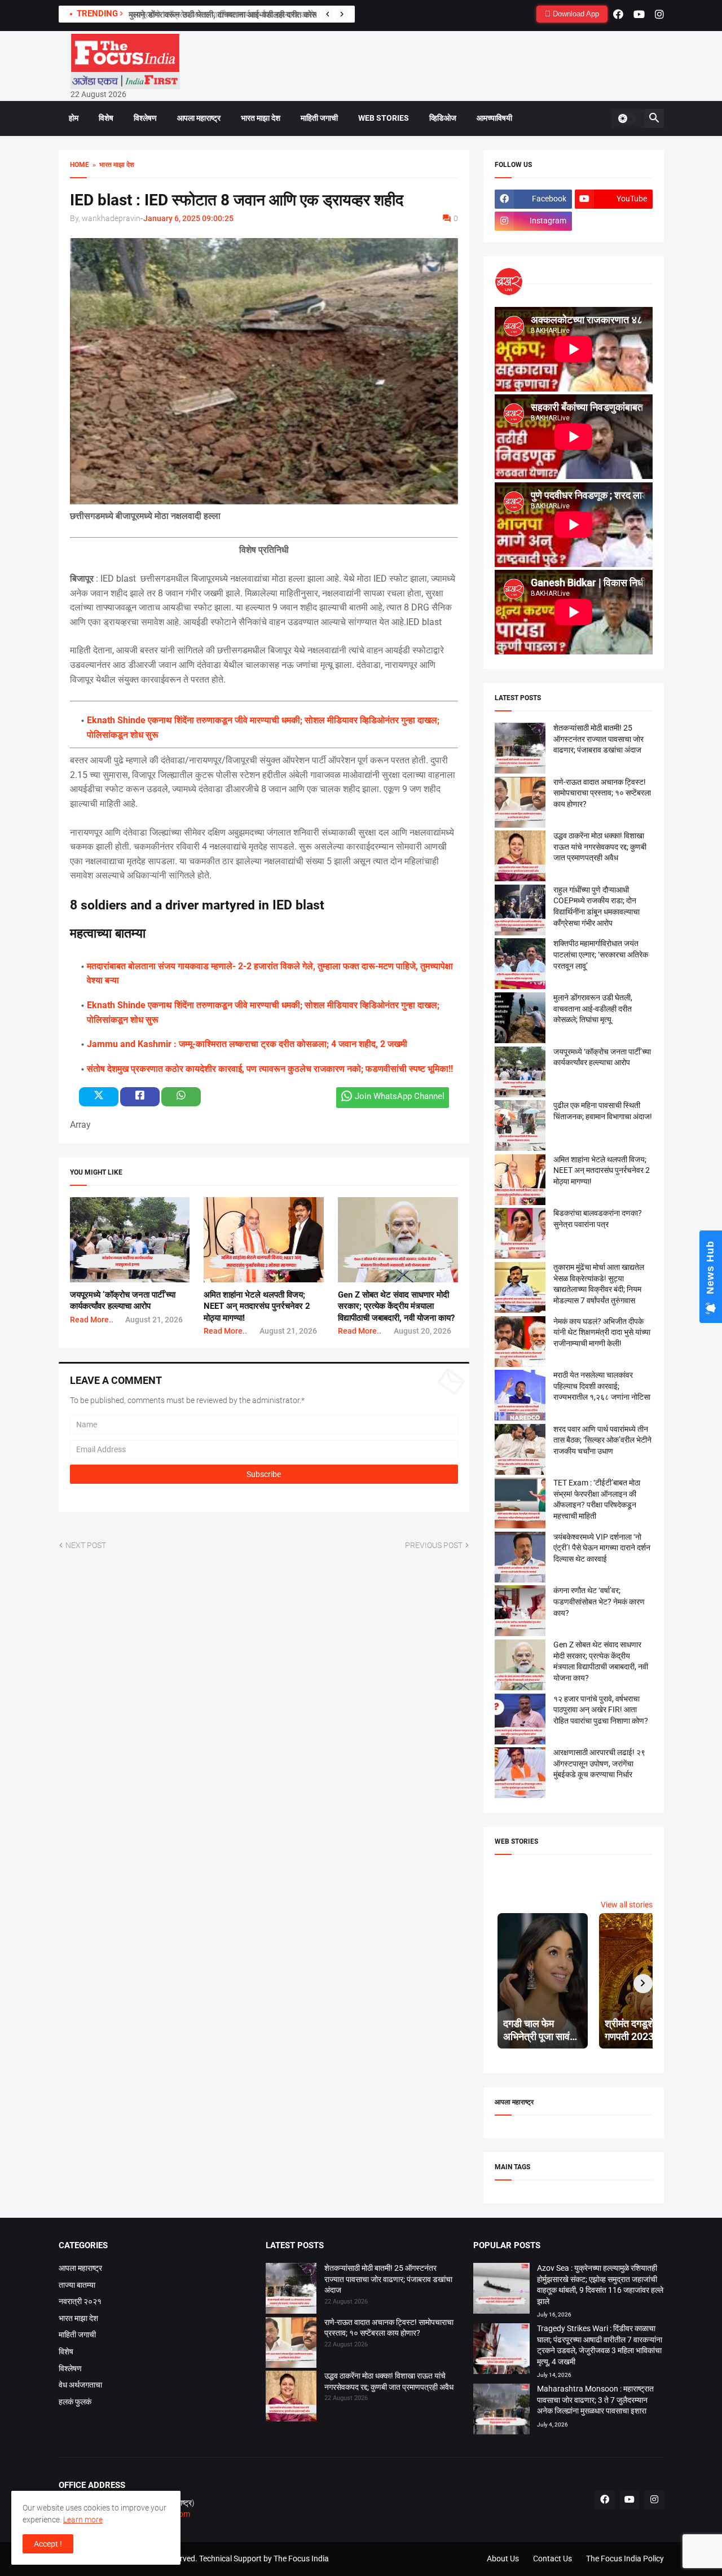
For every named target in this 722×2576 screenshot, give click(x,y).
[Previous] (328, 14)
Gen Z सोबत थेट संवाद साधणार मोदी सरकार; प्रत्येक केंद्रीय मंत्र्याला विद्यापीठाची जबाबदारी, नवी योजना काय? (396, 1306)
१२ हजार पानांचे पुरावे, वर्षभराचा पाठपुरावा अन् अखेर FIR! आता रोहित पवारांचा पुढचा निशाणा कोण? (601, 1710)
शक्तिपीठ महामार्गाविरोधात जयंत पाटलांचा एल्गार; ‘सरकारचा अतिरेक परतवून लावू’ (601, 954)
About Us (503, 2559)
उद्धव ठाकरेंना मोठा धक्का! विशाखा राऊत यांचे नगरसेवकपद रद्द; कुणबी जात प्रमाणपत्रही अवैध (600, 847)
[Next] (342, 14)
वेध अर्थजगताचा (80, 2385)
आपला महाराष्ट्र (199, 118)
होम (74, 118)
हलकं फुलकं (75, 2402)
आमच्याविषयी (494, 118)
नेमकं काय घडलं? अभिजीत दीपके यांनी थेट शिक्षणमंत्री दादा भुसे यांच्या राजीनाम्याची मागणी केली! (602, 1332)
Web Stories (384, 118)
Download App (575, 14)
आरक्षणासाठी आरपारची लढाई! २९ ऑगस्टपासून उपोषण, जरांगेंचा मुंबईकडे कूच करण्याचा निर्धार (599, 1763)
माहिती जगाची (319, 118)
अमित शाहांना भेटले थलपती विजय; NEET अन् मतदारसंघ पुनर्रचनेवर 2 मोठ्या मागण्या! (257, 1306)
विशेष (106, 118)
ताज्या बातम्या (77, 2285)
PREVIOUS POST (434, 1545)
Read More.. (92, 1320)
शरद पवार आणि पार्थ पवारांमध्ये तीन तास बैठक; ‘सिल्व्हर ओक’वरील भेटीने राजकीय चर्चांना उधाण (602, 1440)
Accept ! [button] (48, 2544)
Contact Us (552, 2559)
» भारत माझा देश (112, 165)
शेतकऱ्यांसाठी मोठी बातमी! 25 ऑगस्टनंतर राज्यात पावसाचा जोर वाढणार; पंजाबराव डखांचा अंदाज (598, 739)
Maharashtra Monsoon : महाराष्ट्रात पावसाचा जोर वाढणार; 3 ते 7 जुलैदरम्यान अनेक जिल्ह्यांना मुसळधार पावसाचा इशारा (595, 2400)
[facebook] (618, 14)
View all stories (627, 1905)
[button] (627, 118)
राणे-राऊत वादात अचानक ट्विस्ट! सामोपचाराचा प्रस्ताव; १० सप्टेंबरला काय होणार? (602, 793)
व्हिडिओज (443, 118)
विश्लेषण (145, 118)
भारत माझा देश (261, 118)
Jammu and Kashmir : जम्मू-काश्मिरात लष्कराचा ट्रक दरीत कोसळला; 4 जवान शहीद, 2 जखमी (247, 1044)
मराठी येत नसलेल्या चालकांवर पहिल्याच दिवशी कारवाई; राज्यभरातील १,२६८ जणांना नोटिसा (602, 1386)
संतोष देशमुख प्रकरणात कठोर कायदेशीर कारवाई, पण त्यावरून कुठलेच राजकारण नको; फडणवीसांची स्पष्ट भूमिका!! (270, 1069)
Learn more (83, 2520)
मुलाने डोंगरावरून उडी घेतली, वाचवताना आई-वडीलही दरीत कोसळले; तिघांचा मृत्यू (247, 15)
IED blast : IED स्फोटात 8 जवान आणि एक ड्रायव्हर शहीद (237, 200)
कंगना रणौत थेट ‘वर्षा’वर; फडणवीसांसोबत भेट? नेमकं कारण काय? (599, 1601)
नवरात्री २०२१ (80, 2301)
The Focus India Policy (625, 2559)
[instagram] (659, 14)
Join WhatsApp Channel (400, 1096)
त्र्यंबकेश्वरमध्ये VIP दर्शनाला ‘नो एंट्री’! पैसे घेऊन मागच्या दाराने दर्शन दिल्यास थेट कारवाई (602, 1548)
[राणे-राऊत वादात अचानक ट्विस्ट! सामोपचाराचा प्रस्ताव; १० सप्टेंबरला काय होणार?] (291, 2344)
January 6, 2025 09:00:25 (188, 218)
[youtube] (639, 14)
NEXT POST (86, 1545)
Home (80, 165)
